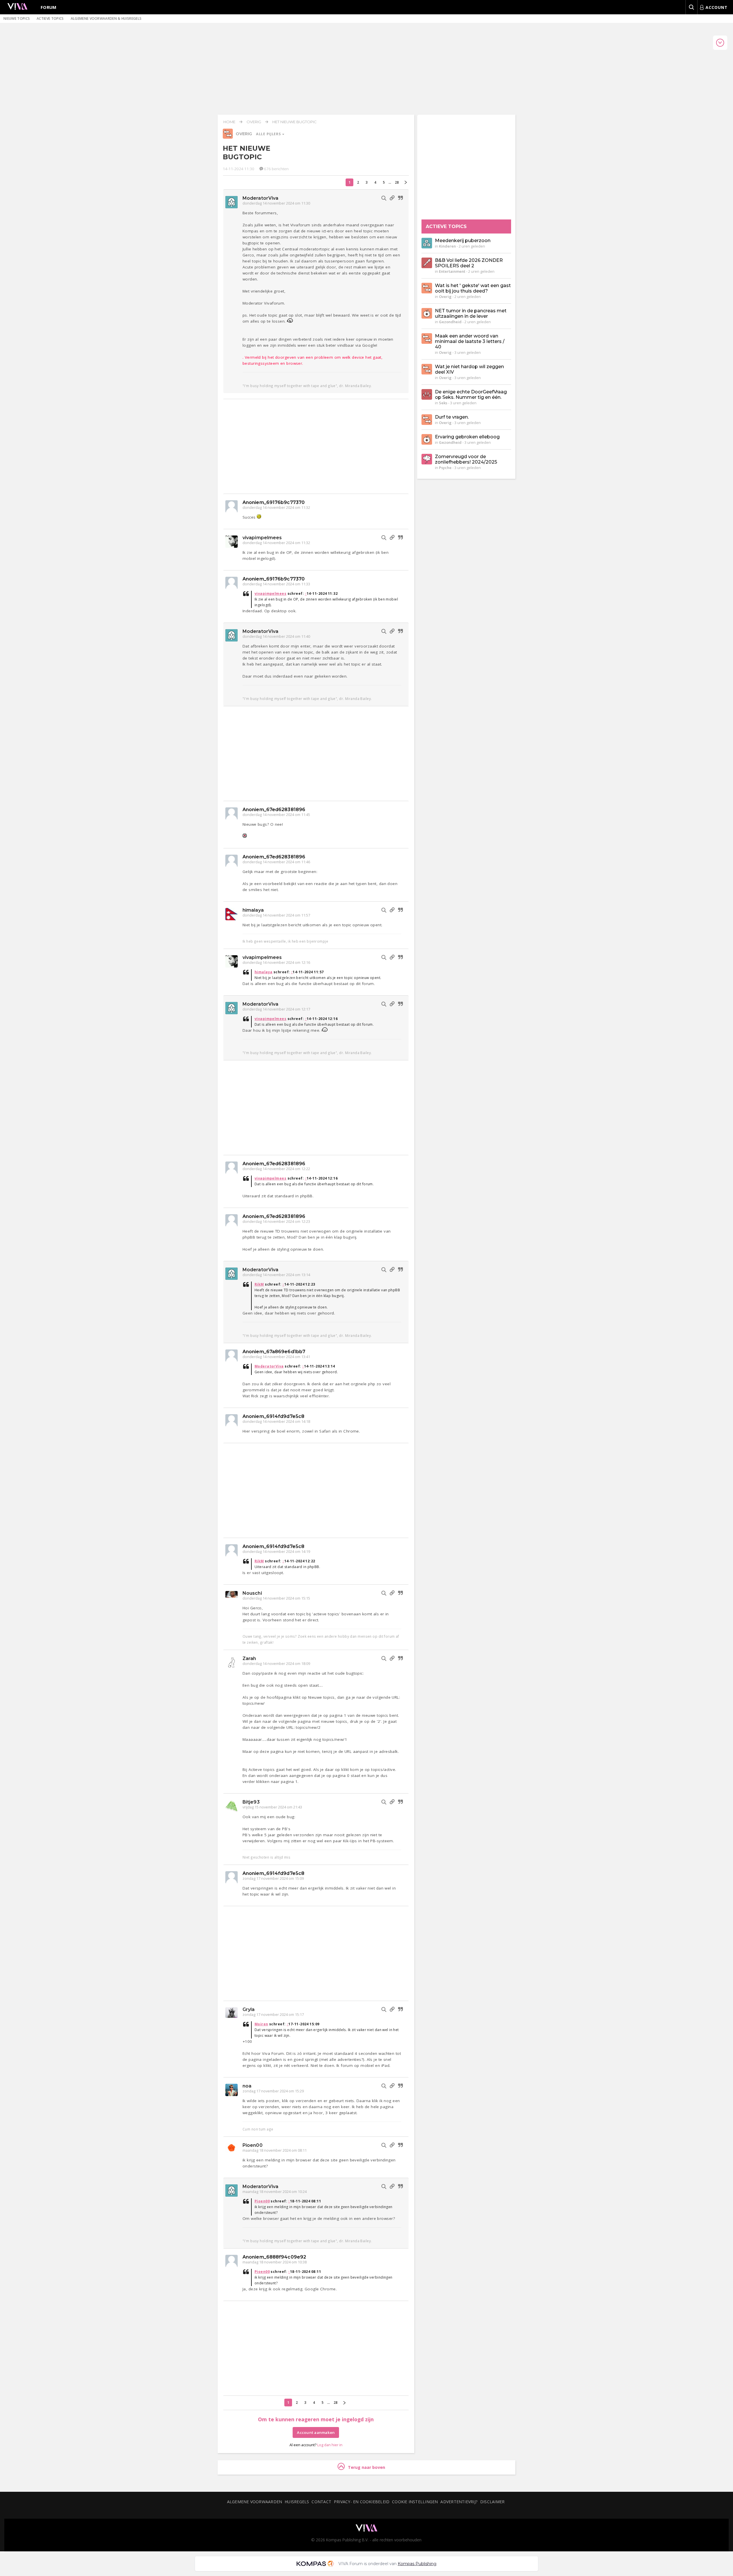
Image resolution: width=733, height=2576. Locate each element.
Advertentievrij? (459, 2502)
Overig (254, 122)
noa (247, 2086)
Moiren (261, 2024)
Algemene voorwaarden (255, 2502)
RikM (259, 1284)
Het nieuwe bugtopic (294, 122)
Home (229, 122)
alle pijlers (269, 134)
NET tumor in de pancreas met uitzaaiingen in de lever (471, 313)
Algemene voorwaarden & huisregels (106, 18)
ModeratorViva (260, 198)
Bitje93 (251, 1802)
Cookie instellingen (415, 2502)
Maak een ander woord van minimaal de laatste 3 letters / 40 (470, 341)
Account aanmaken (316, 2432)
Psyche (445, 468)
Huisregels (297, 2502)
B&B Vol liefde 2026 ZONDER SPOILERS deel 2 (469, 263)
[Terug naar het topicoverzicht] (228, 137)
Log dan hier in (330, 2445)
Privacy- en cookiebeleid (362, 2502)
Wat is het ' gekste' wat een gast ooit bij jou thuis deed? (473, 288)
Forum (49, 7)
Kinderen (447, 246)
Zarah (249, 1658)
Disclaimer (492, 2502)
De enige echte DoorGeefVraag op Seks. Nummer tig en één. (471, 395)
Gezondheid (450, 322)
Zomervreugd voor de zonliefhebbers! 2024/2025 (466, 459)
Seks (443, 403)
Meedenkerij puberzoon (463, 241)
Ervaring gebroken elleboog (467, 437)
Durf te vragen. (452, 417)
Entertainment (452, 271)
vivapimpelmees (262, 538)
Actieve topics (50, 18)
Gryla (249, 2009)
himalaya (253, 910)
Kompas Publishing (417, 2564)
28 (397, 182)
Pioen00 (253, 2145)
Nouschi (252, 1593)
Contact (321, 2502)
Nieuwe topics (17, 18)
